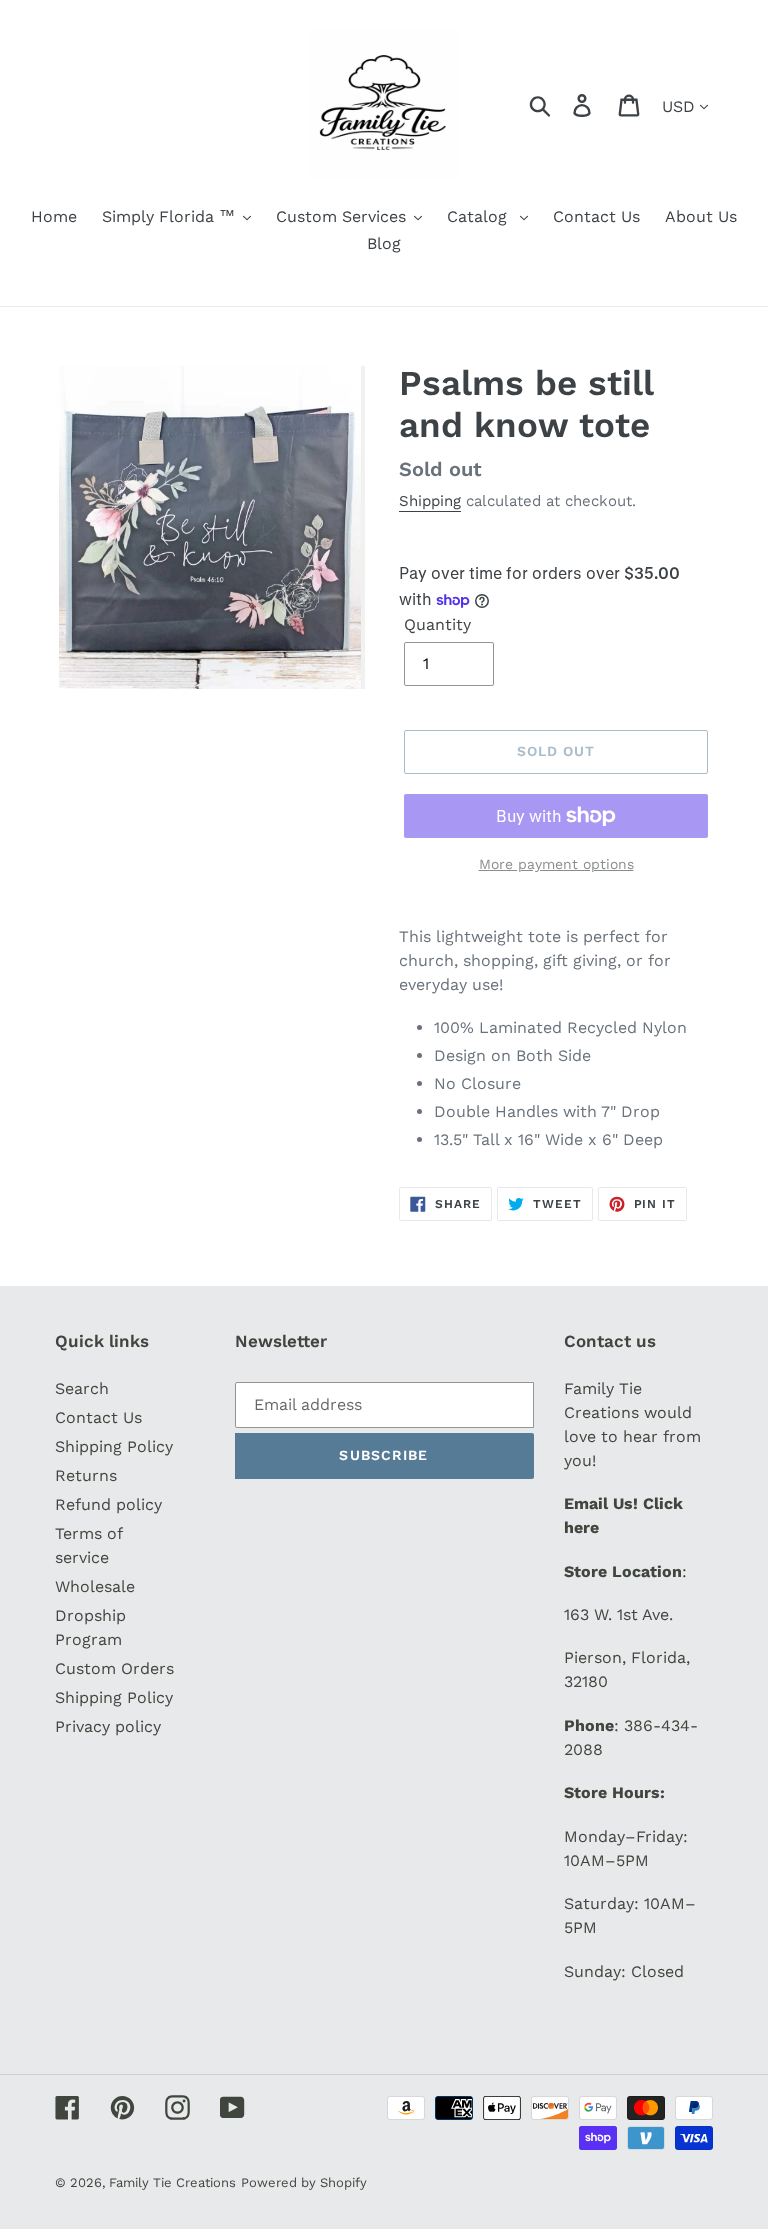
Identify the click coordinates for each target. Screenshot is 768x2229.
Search (82, 1388)
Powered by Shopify (304, 2182)
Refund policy (108, 1504)
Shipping (430, 501)
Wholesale (95, 1586)
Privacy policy (108, 1726)
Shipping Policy (114, 1446)
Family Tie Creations (172, 2182)
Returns (86, 1475)
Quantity (437, 624)
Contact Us (98, 1417)
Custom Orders (114, 1668)
